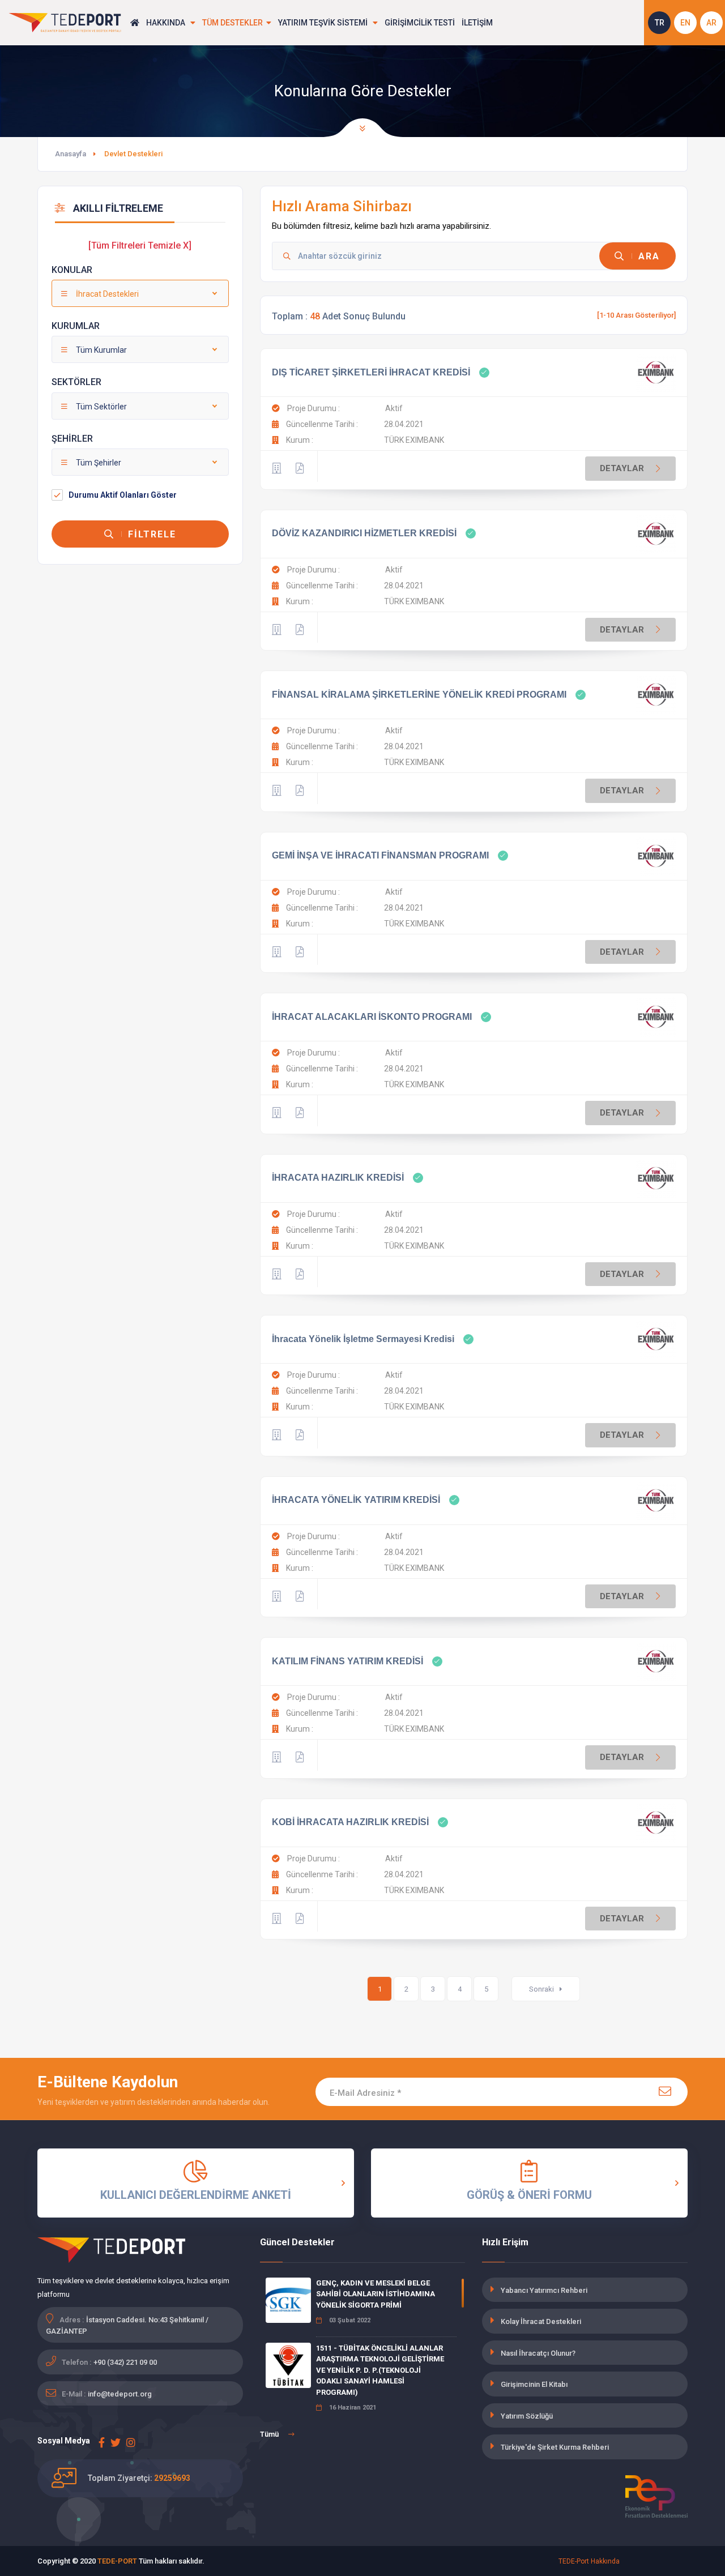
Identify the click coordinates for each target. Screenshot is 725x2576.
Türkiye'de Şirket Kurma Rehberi (555, 2447)
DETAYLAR (622, 468)
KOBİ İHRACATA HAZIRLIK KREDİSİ (350, 1822)
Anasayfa (71, 154)
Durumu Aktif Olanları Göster (123, 495)
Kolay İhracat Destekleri (541, 2321)
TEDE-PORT (117, 2561)
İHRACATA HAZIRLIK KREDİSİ (338, 1178)
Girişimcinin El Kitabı (534, 2384)
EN (685, 23)
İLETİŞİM (477, 23)
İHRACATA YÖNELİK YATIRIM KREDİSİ (356, 1500)
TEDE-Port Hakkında (589, 2561)
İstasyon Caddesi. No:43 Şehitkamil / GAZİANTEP (127, 2325)
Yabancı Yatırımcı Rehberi (544, 2290)
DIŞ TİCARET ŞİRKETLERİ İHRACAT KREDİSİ (371, 372)
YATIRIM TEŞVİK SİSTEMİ (324, 23)
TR (660, 23)
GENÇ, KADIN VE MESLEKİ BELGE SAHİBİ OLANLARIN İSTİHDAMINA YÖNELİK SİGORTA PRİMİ (376, 2294)
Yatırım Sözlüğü (527, 2416)
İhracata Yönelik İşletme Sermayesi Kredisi (363, 1339)
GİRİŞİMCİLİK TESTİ (420, 23)
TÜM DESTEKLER (233, 23)
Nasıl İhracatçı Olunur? (538, 2353)
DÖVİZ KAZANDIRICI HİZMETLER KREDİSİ (364, 533)
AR (711, 23)
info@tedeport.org (120, 2394)
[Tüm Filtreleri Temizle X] (140, 245)
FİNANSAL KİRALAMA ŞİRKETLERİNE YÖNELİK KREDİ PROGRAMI (419, 695)
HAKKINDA (167, 23)
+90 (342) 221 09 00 (125, 2362)
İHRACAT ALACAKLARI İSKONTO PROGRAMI (372, 1017)
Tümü (270, 2434)
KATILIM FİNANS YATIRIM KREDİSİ (347, 1661)
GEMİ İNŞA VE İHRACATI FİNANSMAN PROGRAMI (380, 855)
